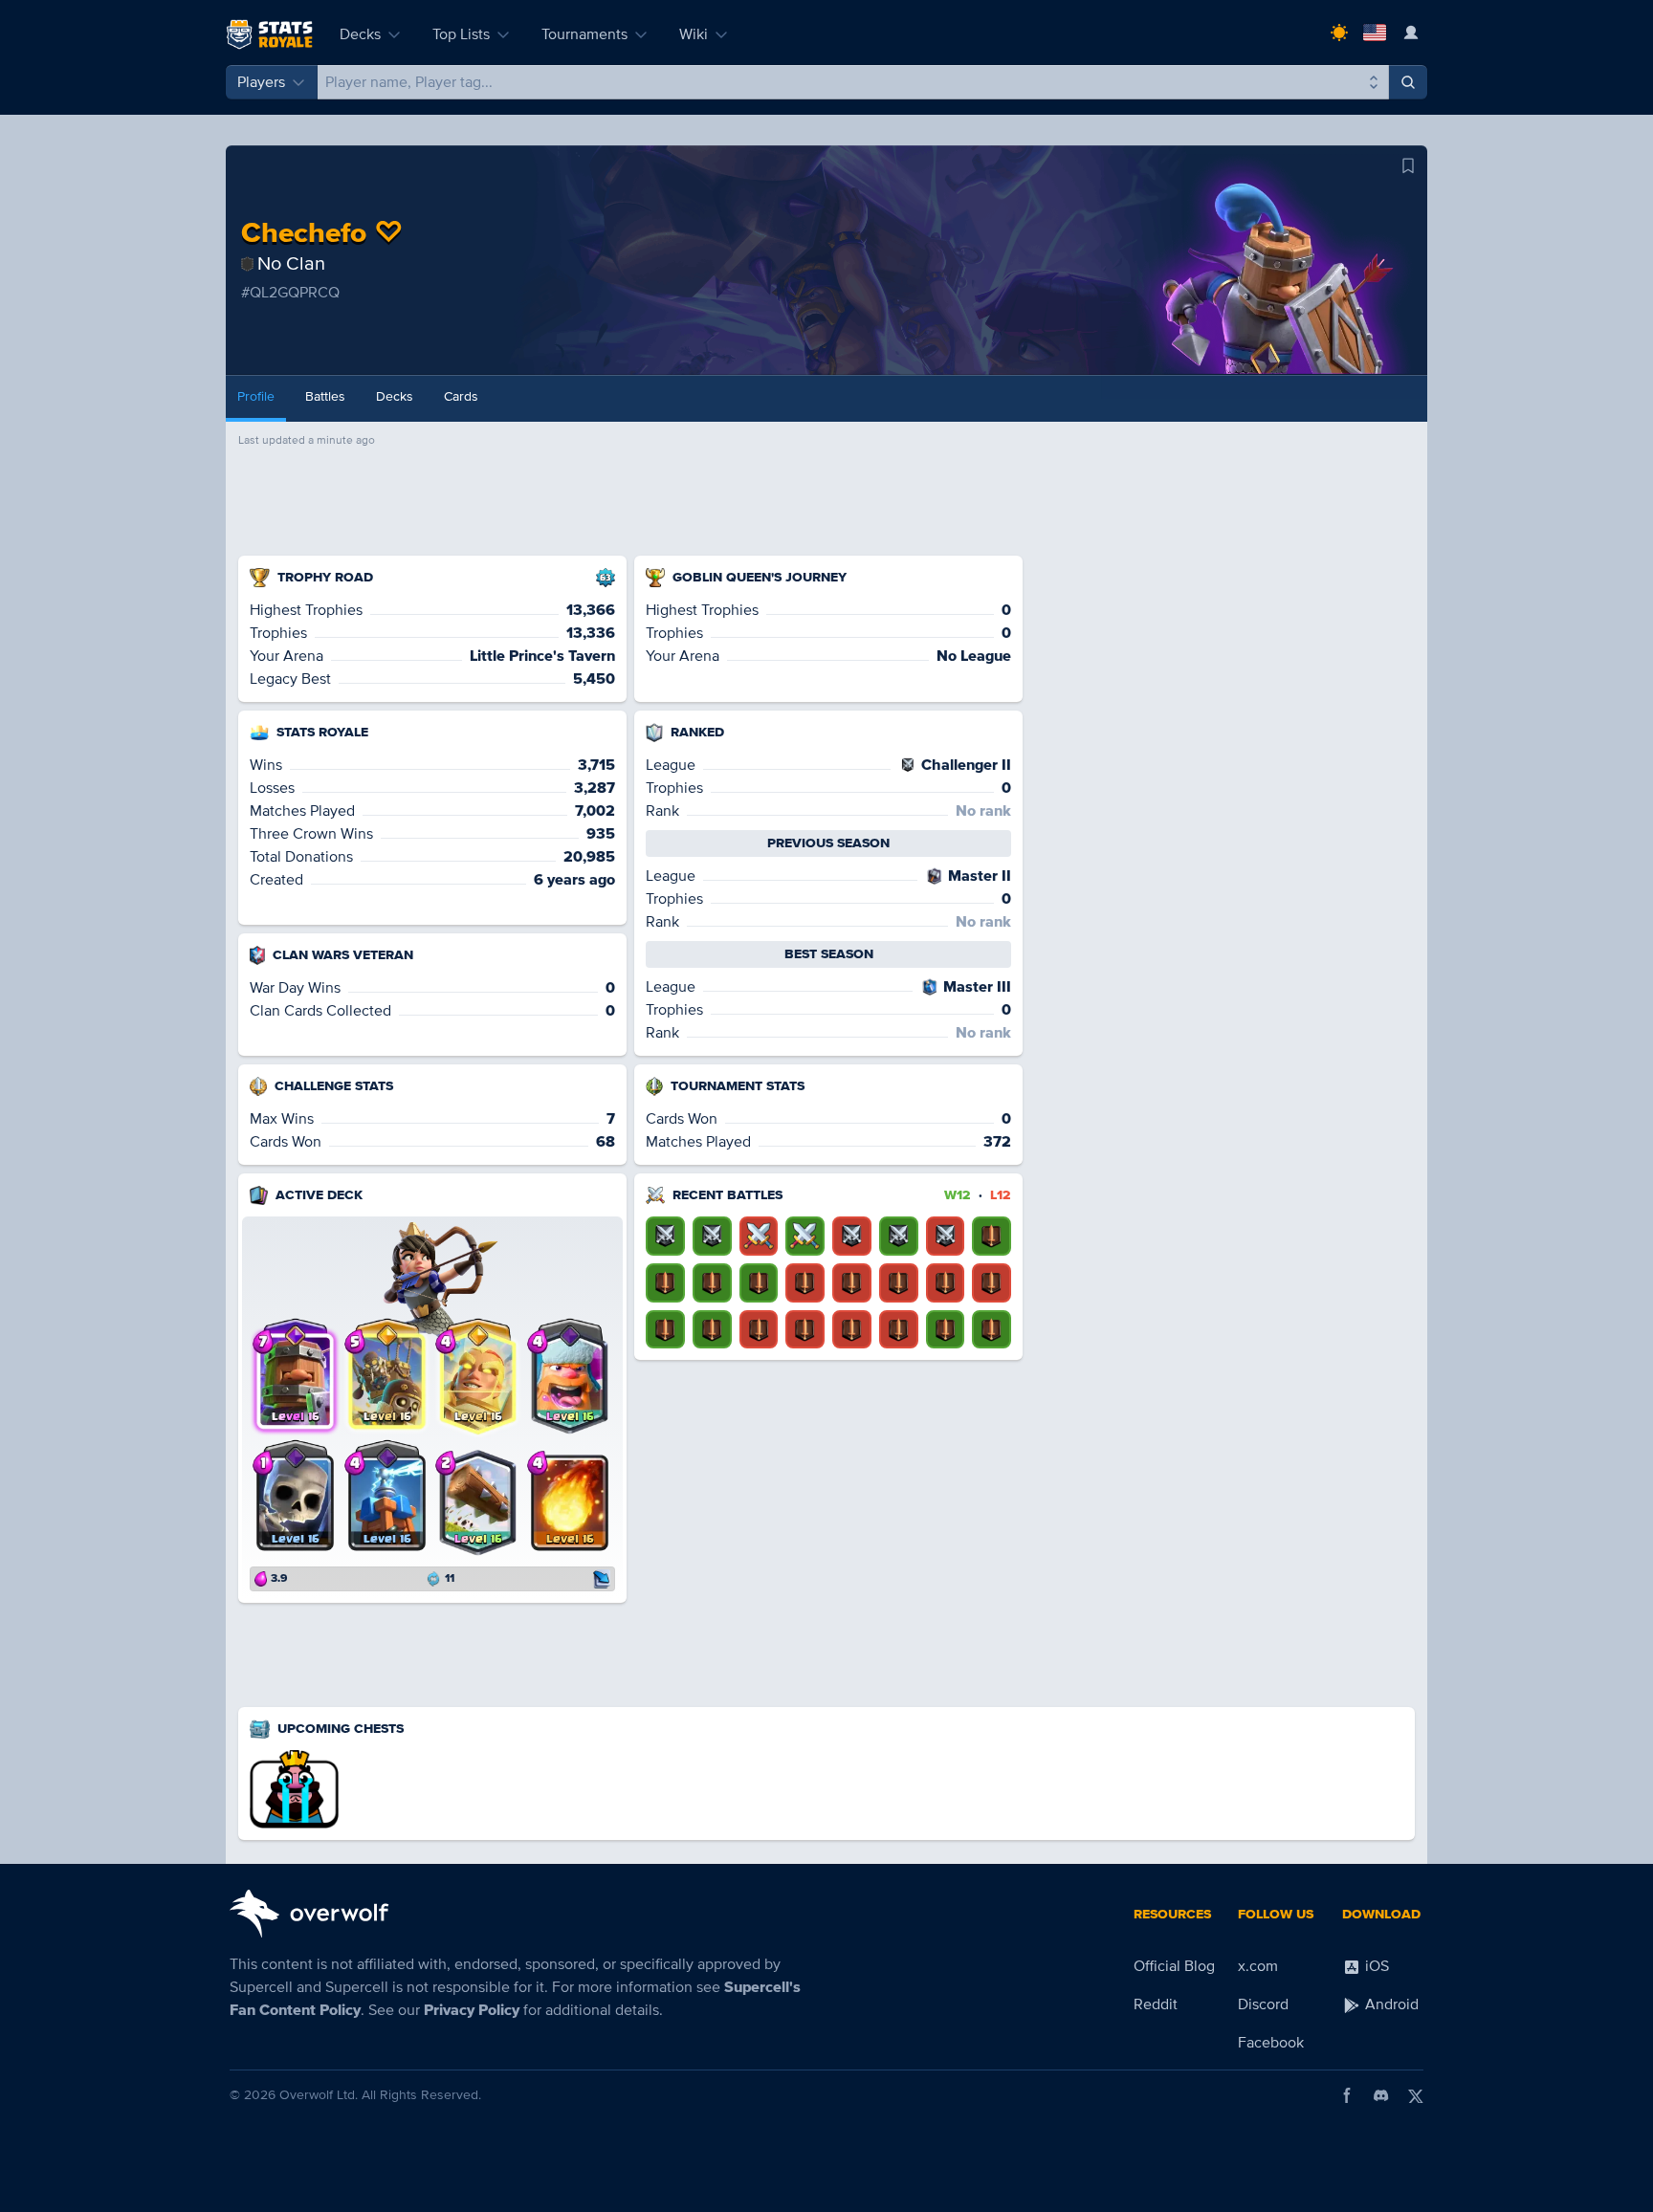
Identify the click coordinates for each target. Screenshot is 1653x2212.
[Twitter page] (1416, 2095)
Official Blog (1174, 1966)
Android (1390, 2004)
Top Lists (461, 34)
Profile (256, 396)
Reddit (1156, 2004)
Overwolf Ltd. (319, 2095)
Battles (325, 396)
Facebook (1271, 2043)
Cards (461, 396)
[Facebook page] (1347, 2095)
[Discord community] (1381, 2095)
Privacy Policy (472, 2010)
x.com (1258, 1966)
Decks (360, 34)
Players (261, 82)
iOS (1375, 1966)
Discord (1263, 2004)
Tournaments (584, 34)
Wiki (694, 34)
